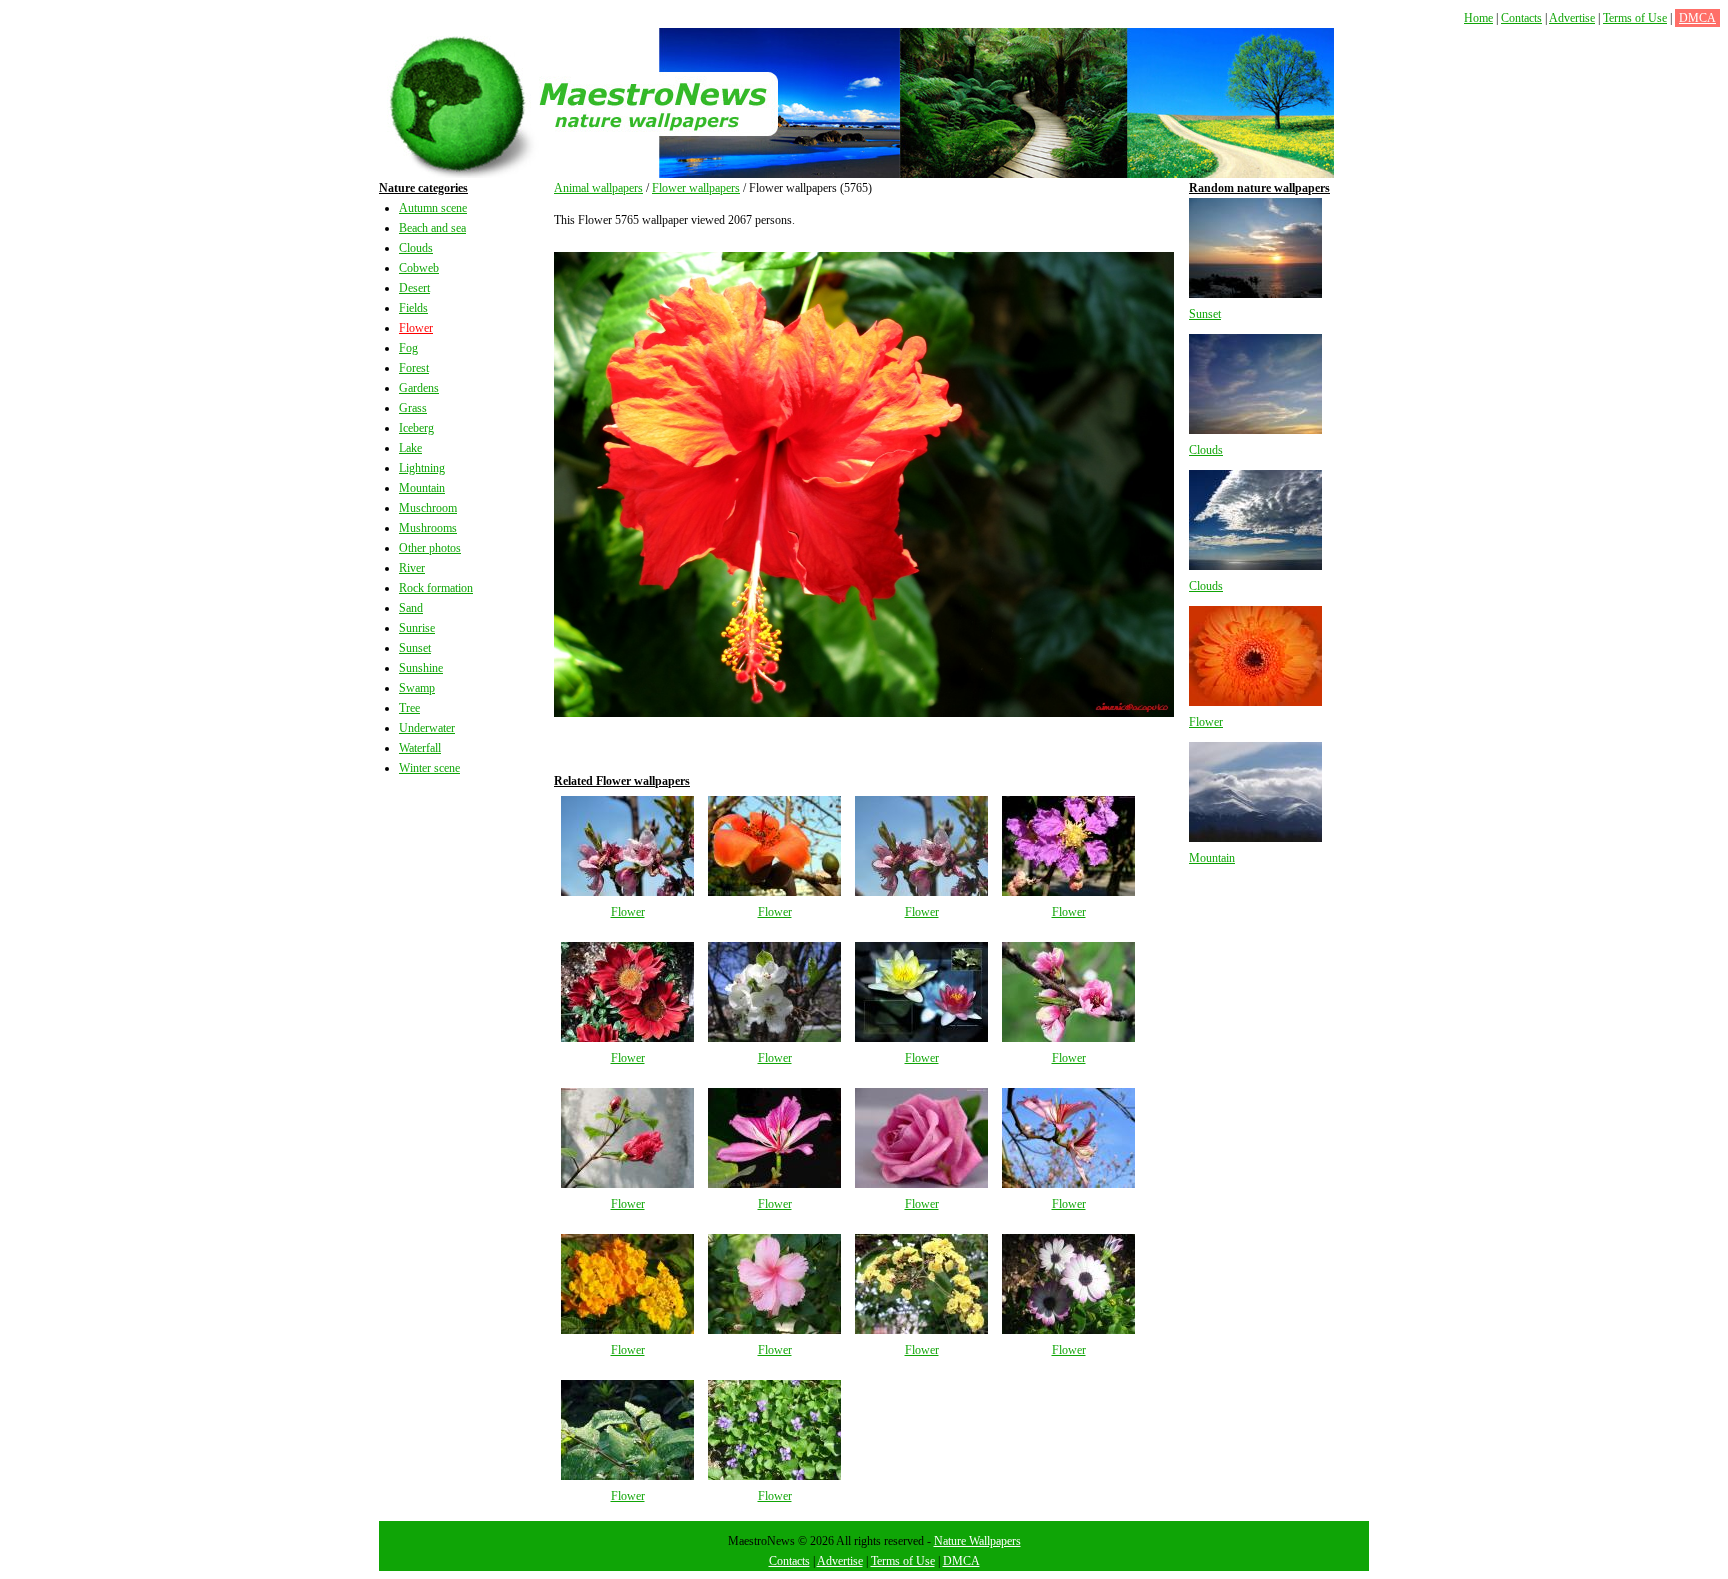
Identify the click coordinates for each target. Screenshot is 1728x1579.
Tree (409, 708)
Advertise (1572, 18)
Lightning (422, 468)
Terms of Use (1635, 18)
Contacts (1521, 18)
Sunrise (417, 628)
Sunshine (421, 668)
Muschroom (428, 508)
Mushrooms (428, 528)
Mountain (422, 488)
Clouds (416, 248)
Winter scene (429, 768)
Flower (416, 328)
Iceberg (416, 428)
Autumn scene (433, 208)
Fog (408, 348)
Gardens (419, 388)
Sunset (415, 648)
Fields (413, 308)
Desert (414, 288)
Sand (411, 608)
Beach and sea (432, 228)
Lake (410, 448)
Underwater (427, 728)
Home (1478, 18)
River (412, 568)
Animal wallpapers (598, 188)
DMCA (1697, 18)
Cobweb (419, 268)
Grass (413, 408)
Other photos (430, 548)
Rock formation (436, 588)
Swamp (417, 688)
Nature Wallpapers (977, 1541)
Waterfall (420, 748)
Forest (414, 368)
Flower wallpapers (696, 188)
